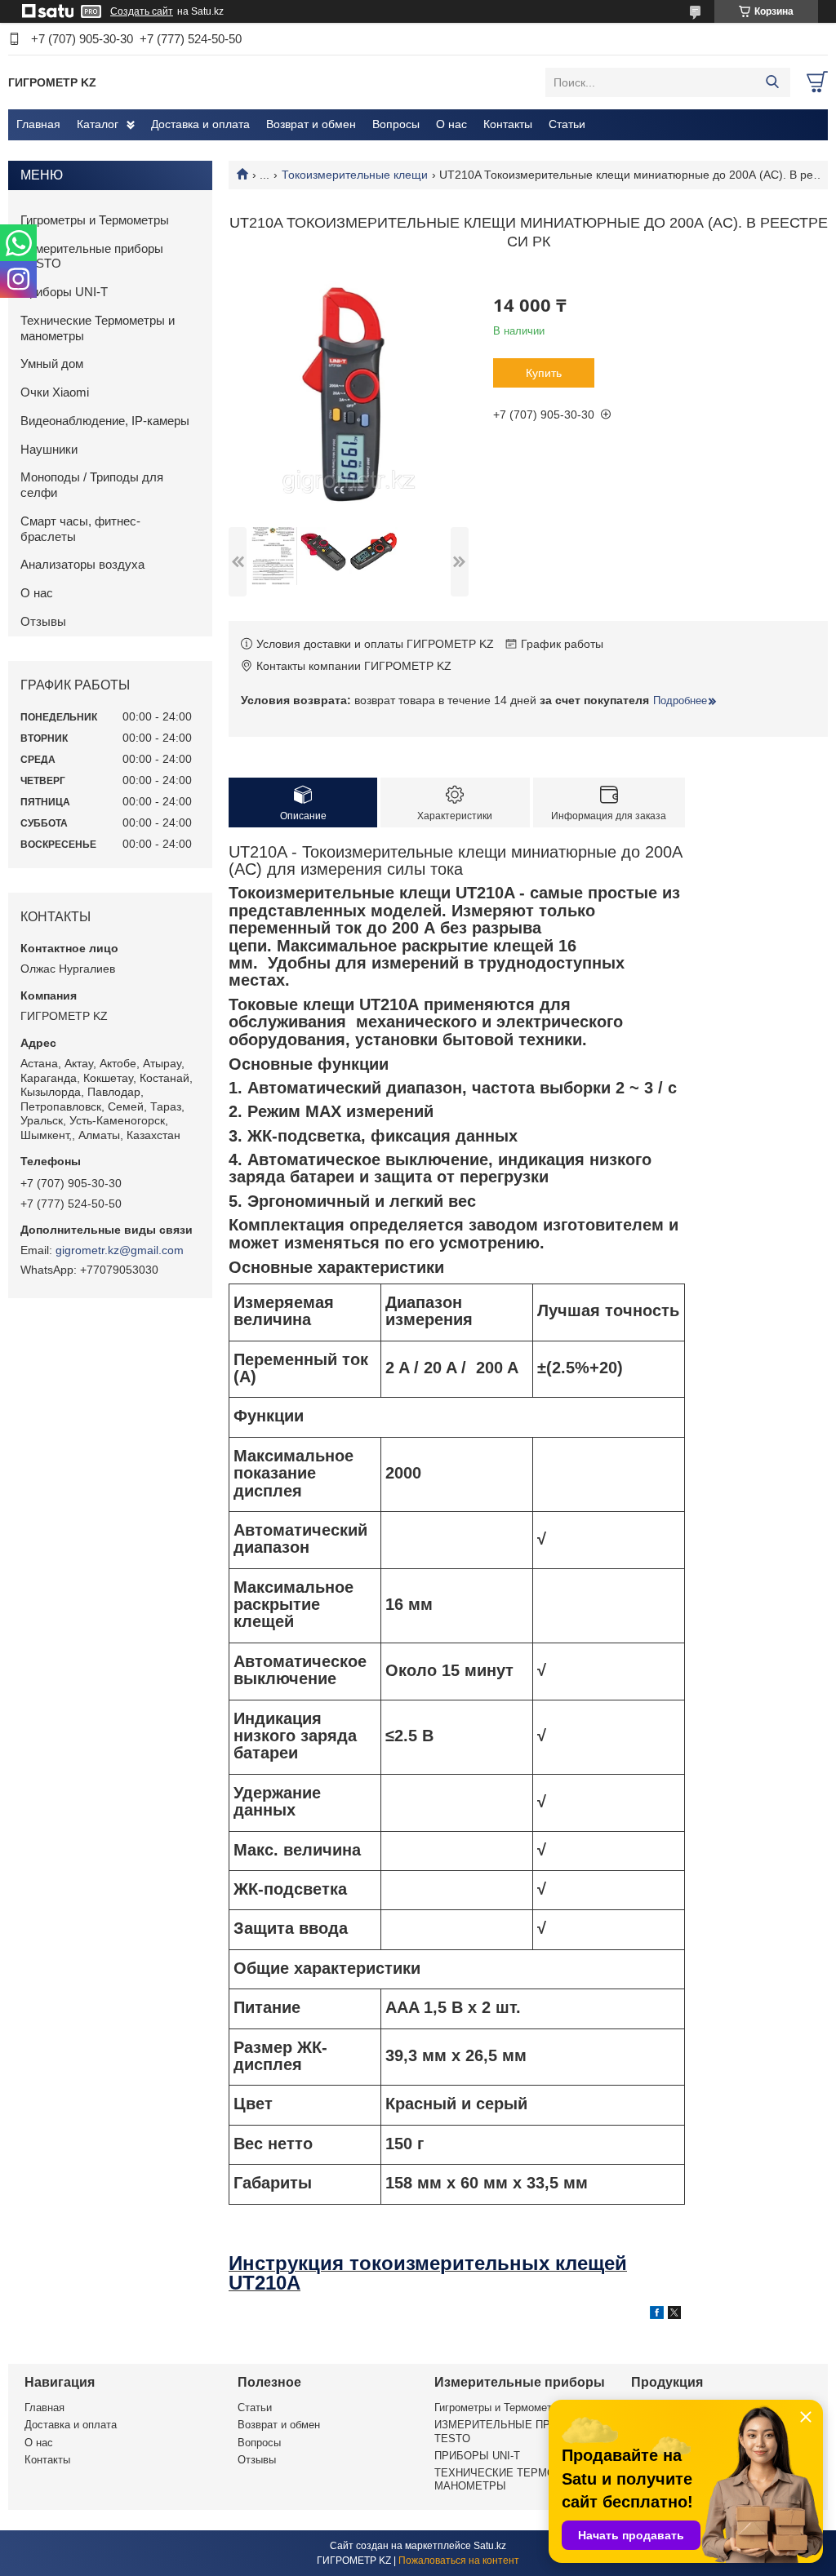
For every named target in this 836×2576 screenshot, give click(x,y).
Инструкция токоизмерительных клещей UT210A (428, 2272)
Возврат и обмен (311, 124)
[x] (674, 2315)
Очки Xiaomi (55, 392)
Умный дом (52, 364)
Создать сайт (142, 11)
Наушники (49, 449)
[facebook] (657, 2315)
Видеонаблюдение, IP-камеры (105, 421)
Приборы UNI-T (64, 292)
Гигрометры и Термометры (95, 220)
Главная (38, 124)
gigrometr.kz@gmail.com (120, 1250)
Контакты (508, 124)
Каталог (98, 124)
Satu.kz (490, 2546)
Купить (544, 373)
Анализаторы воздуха (82, 564)
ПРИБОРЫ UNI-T (477, 2456)
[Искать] (772, 82)
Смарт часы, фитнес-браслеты (80, 529)
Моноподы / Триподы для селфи (92, 485)
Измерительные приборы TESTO (92, 256)
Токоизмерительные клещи (355, 175)
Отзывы (43, 621)
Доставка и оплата (200, 124)
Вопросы (396, 124)
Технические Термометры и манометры (98, 328)
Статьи (567, 124)
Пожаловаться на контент (459, 2560)
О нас (451, 124)
